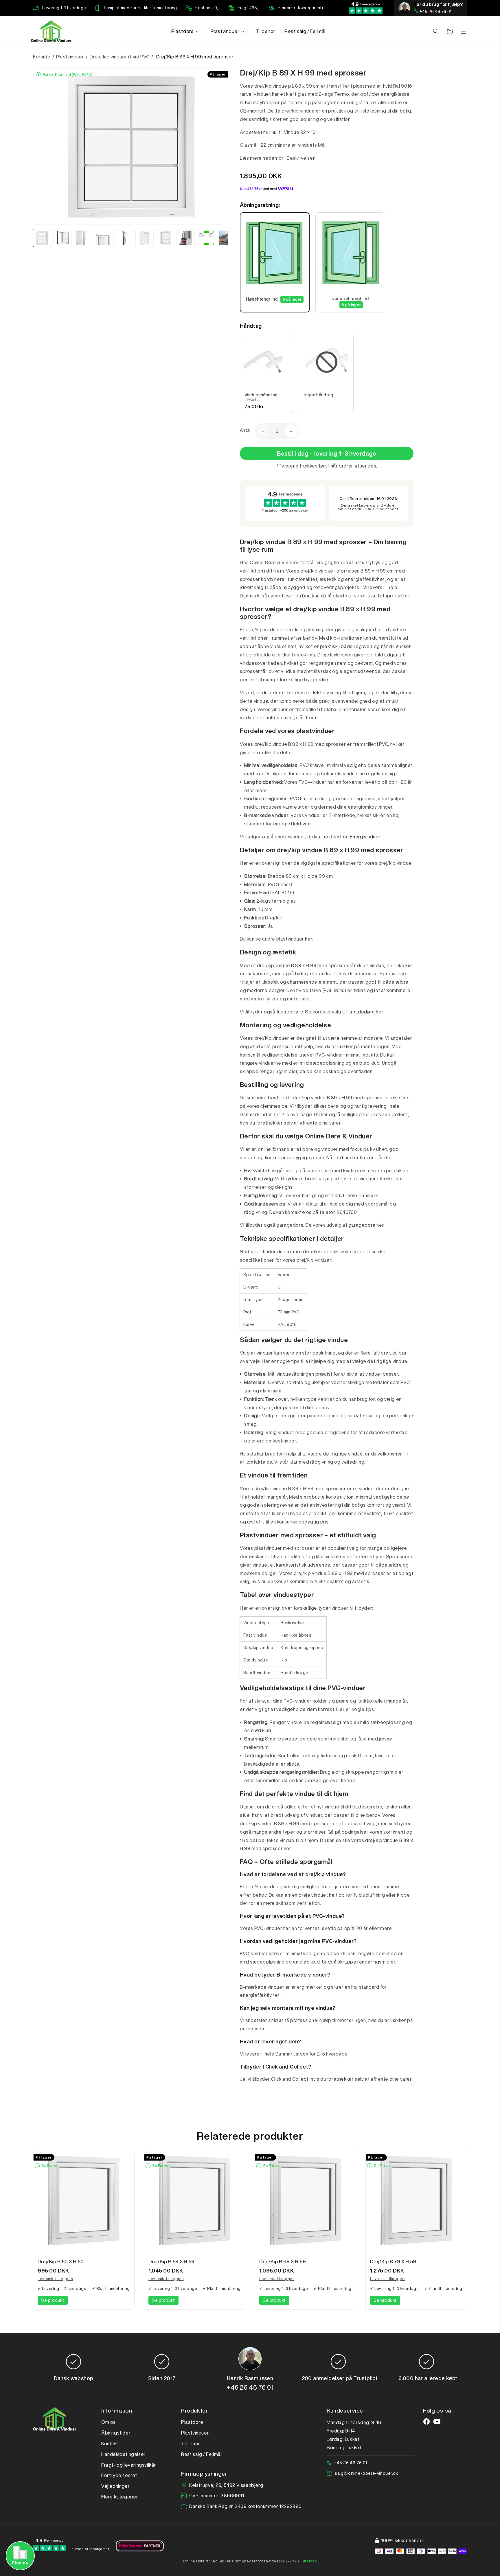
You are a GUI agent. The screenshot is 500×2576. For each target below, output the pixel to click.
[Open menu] (464, 31)
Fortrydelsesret (119, 2475)
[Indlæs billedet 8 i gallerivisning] (186, 238)
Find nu (20, 2563)
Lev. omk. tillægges (55, 2279)
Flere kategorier (120, 2497)
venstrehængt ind (350, 301)
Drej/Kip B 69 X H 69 (283, 2261)
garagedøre (362, 1225)
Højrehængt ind (274, 299)
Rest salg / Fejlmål (201, 2454)
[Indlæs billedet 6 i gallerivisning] (145, 238)
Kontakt (110, 2443)
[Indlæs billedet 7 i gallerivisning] (165, 238)
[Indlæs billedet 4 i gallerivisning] (104, 238)
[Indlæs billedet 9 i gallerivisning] (206, 238)
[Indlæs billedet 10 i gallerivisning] (227, 238)
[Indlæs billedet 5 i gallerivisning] (124, 238)
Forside (42, 57)
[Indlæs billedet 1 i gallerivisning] (42, 238)
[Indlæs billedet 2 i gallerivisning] (63, 238)
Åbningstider (116, 2433)
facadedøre (362, 1012)
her (308, 939)
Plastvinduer (71, 57)
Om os (109, 2422)
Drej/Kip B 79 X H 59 (393, 2261)
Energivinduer (365, 837)
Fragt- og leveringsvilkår (129, 2465)
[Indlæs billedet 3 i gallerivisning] (83, 238)
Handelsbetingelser (124, 2454)
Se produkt (53, 2300)
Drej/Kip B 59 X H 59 (172, 2261)
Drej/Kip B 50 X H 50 (61, 2261)
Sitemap (309, 2561)
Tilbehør (191, 2443)
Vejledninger (115, 2486)
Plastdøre (192, 2422)
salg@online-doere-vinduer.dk (366, 2473)
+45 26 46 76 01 (435, 11)
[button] (186, 31)
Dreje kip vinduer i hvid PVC (120, 57)
